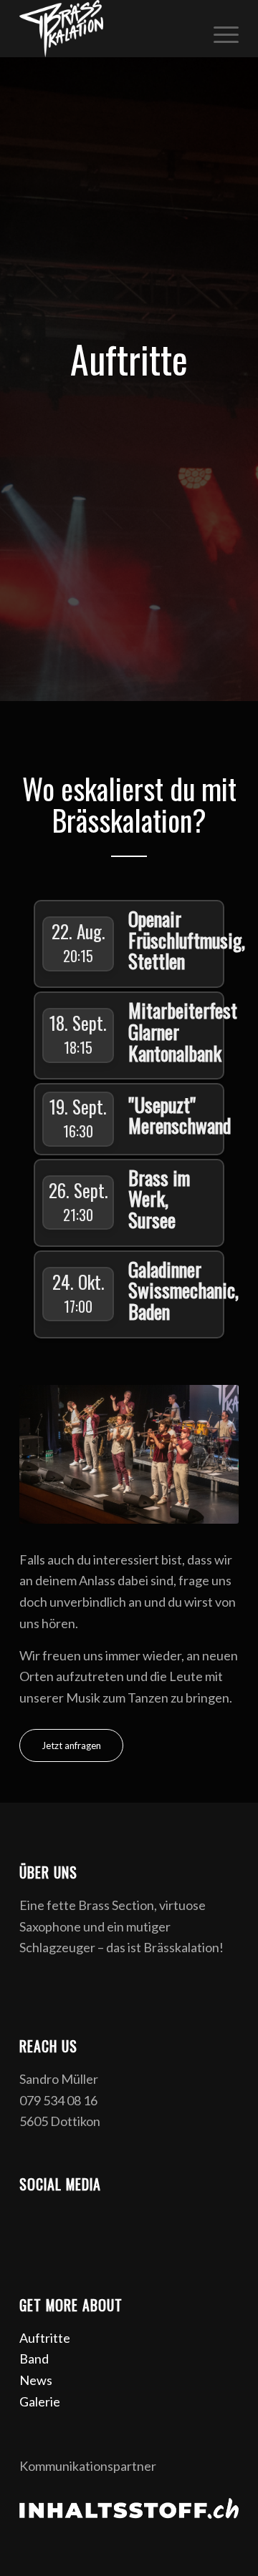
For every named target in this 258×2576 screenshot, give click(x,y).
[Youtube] (95, 2218)
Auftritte (45, 2338)
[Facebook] (30, 2218)
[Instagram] (62, 2218)
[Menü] (219, 29)
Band (34, 2359)
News (36, 2380)
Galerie (40, 2401)
